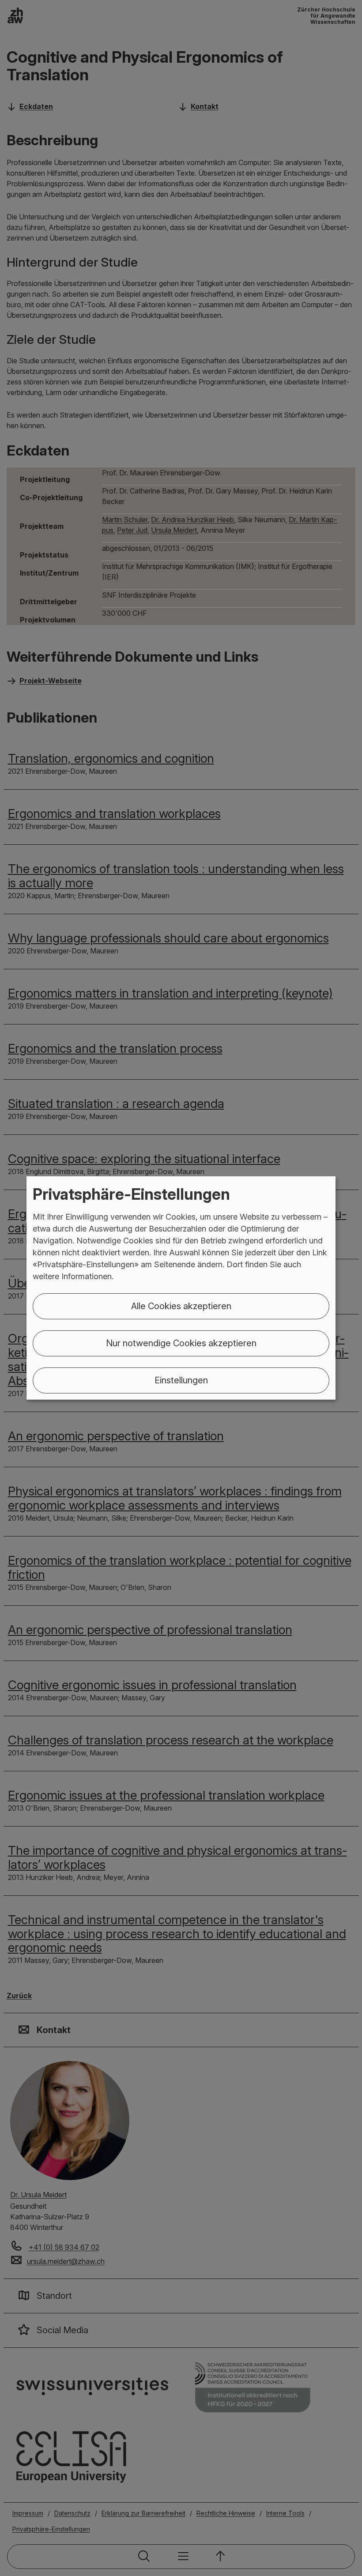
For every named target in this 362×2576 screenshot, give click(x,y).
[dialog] (181, 1288)
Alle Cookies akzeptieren (181, 1306)
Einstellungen (181, 1380)
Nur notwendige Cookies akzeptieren (181, 1343)
